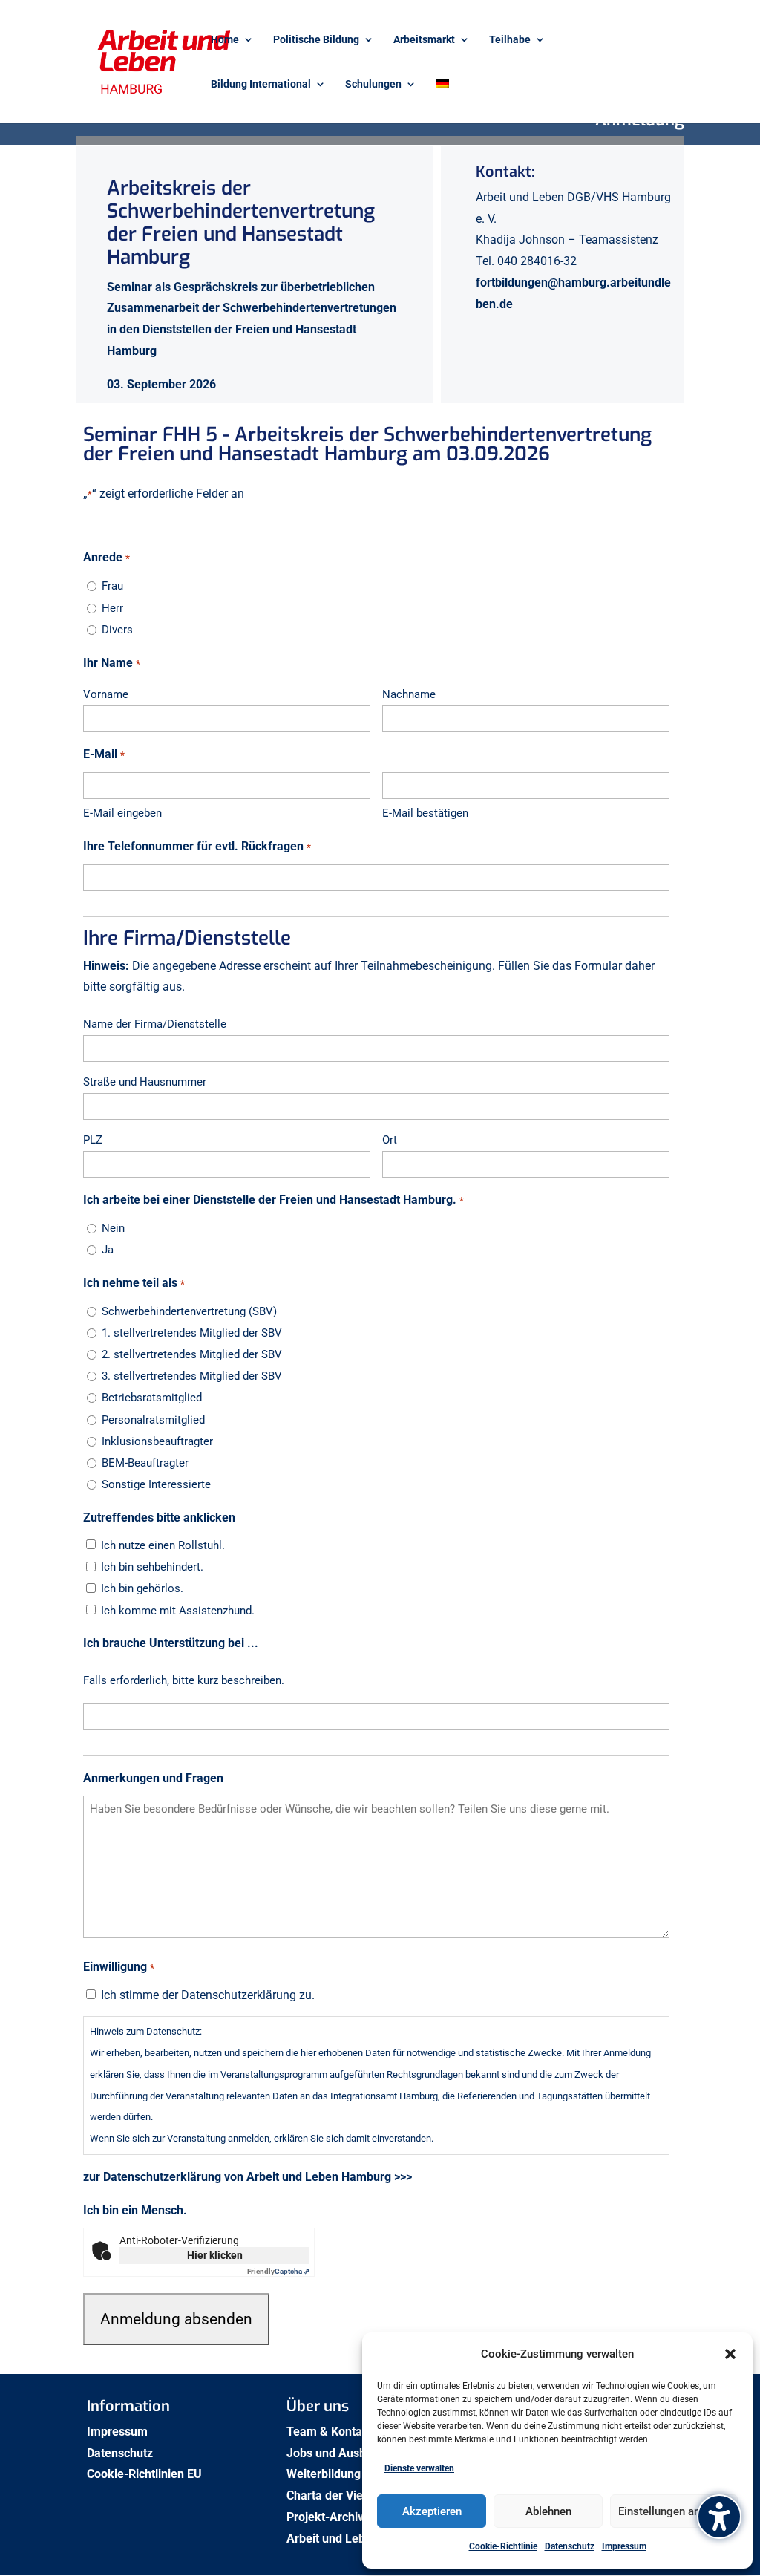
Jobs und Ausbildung (344, 2453)
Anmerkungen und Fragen (153, 1778)
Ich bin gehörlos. (142, 1588)
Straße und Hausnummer (145, 1082)
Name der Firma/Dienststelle (155, 1024)
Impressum (624, 2546)
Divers (117, 630)
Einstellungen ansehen (674, 2511)
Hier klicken (215, 2255)
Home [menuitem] (225, 40)
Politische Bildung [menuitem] (316, 40)
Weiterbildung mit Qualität (357, 2474)
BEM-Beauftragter (145, 1463)
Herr (112, 608)
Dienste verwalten (419, 2468)
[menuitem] (442, 101)
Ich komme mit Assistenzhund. (178, 1611)
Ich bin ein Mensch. (135, 2210)
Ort (390, 1140)
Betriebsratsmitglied (152, 1398)
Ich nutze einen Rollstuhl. (163, 1545)
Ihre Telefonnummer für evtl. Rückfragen (197, 846)
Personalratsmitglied (153, 1420)
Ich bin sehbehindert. (152, 1567)
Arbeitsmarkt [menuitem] (424, 40)
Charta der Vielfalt (337, 2495)
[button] (730, 2354)
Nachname (409, 694)
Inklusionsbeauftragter (157, 1441)
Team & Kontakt (331, 2432)
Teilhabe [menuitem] (510, 40)
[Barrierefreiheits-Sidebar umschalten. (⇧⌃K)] (719, 2517)
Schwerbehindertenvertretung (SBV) (189, 1311)
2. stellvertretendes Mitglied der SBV (192, 1354)
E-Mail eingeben (122, 813)
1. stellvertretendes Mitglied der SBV (192, 1333)
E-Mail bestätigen (425, 813)
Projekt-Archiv (325, 2517)
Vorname (106, 694)
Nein (113, 1228)
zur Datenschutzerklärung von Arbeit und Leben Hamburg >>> (248, 2177)
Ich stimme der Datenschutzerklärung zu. (208, 1995)
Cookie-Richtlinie (503, 2546)
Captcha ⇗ (278, 2271)
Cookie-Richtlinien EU (146, 2474)
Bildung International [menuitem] (261, 84)
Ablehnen (548, 2511)
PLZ (93, 1140)
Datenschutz (570, 2546)
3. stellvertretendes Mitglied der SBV (192, 1376)
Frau (112, 586)
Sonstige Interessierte (156, 1484)
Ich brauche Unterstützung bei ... (171, 1643)
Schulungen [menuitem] (373, 84)
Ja (108, 1250)
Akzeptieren (432, 2511)
